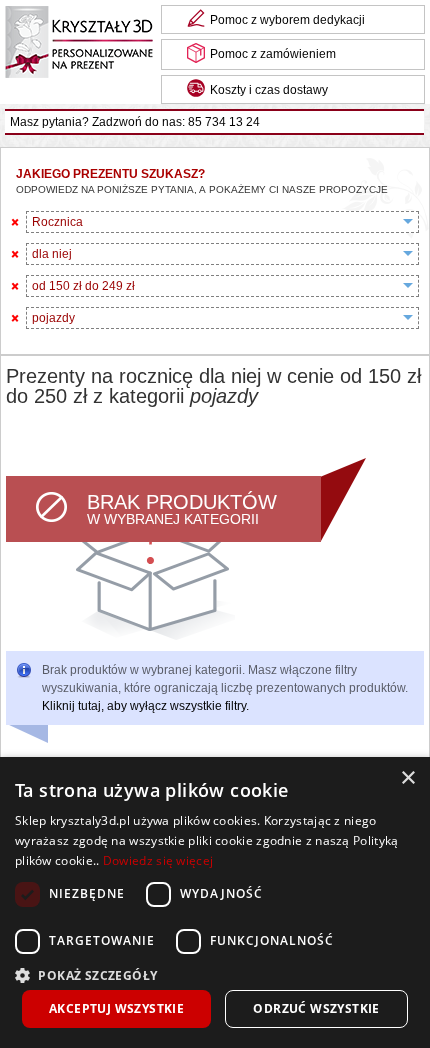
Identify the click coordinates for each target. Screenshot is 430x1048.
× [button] (407, 778)
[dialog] (215, 902)
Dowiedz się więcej (158, 860)
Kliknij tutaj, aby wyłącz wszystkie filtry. (145, 706)
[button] (215, 973)
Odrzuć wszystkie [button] (316, 1008)
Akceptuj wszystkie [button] (116, 1008)
